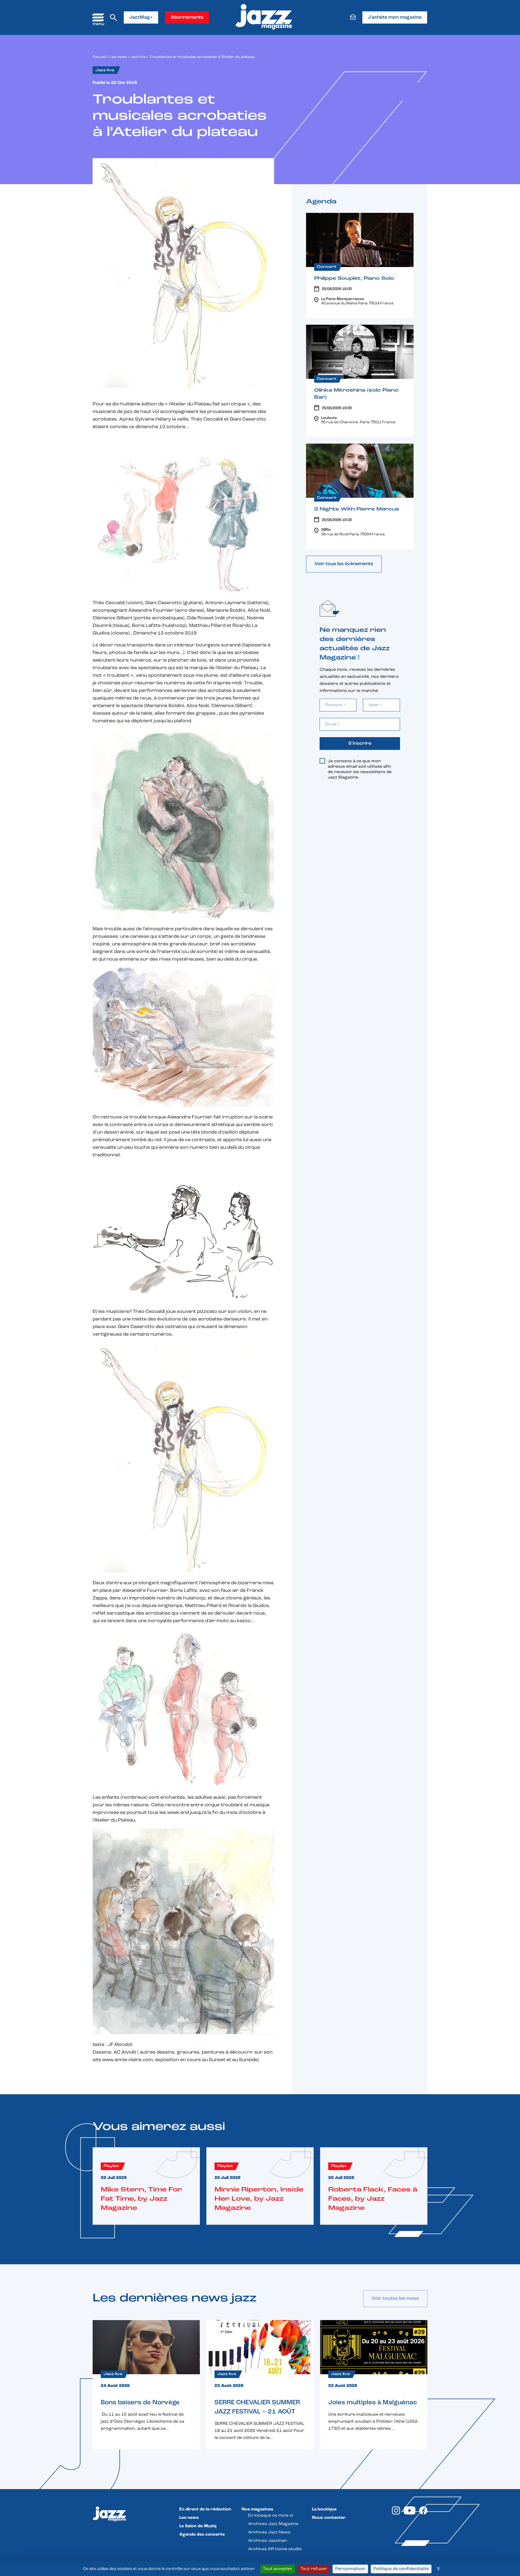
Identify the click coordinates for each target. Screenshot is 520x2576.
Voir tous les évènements (344, 564)
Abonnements (187, 18)
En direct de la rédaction (205, 2509)
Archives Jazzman (267, 2541)
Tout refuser (314, 2569)
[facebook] (423, 2513)
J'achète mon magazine (395, 18)
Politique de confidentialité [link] (401, 2569)
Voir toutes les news (395, 2299)
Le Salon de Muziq (198, 2526)
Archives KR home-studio (275, 2549)
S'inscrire (360, 744)
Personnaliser (350, 2569)
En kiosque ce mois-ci (271, 2516)
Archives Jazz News (269, 2532)
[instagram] (396, 2513)
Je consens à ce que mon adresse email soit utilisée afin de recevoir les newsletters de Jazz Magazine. (360, 769)
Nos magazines (257, 2509)
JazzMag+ (141, 18)
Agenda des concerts (202, 2535)
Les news (118, 57)
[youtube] (410, 2513)
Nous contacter (329, 2518)
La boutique (324, 2509)
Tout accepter (278, 2569)
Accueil (99, 57)
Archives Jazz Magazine (273, 2524)
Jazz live (138, 57)
